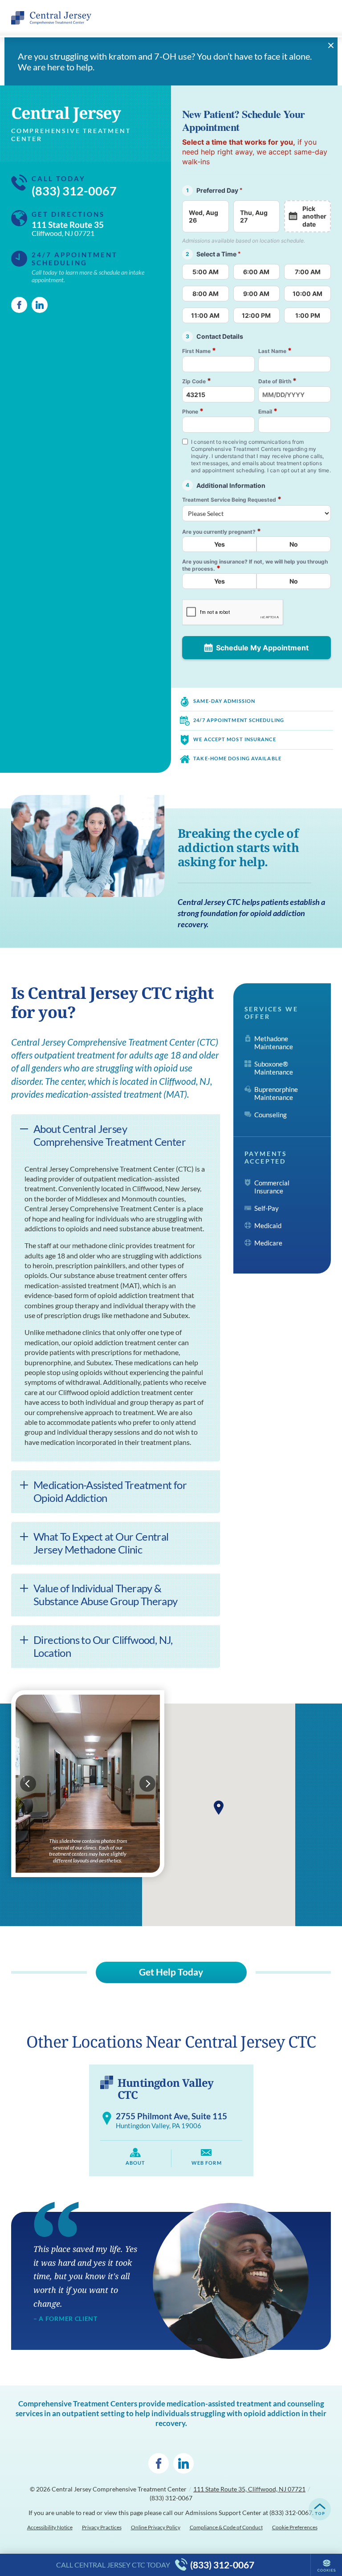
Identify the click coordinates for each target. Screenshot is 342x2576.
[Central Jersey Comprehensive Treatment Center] (51, 18)
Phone (193, 411)
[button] (219, 1808)
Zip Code (197, 381)
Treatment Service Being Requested (232, 499)
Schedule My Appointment (262, 648)
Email (268, 411)
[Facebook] (19, 305)
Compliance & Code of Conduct (226, 2527)
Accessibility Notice (50, 2527)
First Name (199, 351)
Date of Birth (277, 381)
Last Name (275, 351)
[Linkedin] (40, 305)
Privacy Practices (102, 2527)
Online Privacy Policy (156, 2527)
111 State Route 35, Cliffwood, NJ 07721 (249, 2489)
